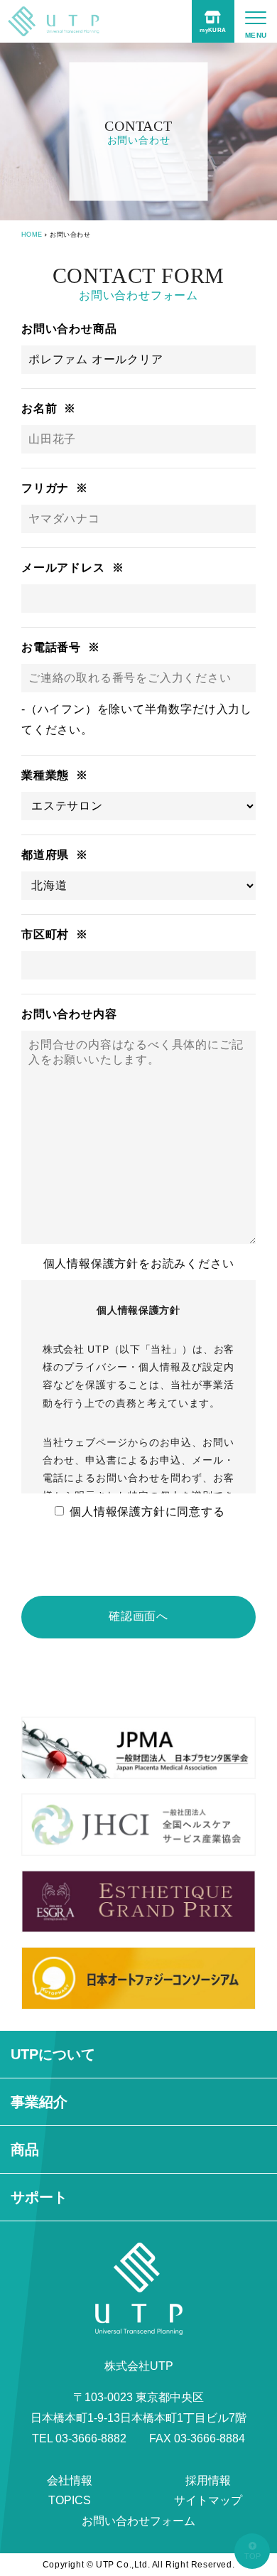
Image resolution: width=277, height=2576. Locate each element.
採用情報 (208, 2480)
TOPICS (70, 2500)
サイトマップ (208, 2500)
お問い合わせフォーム (138, 2521)
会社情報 (70, 2480)
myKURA (213, 30)
